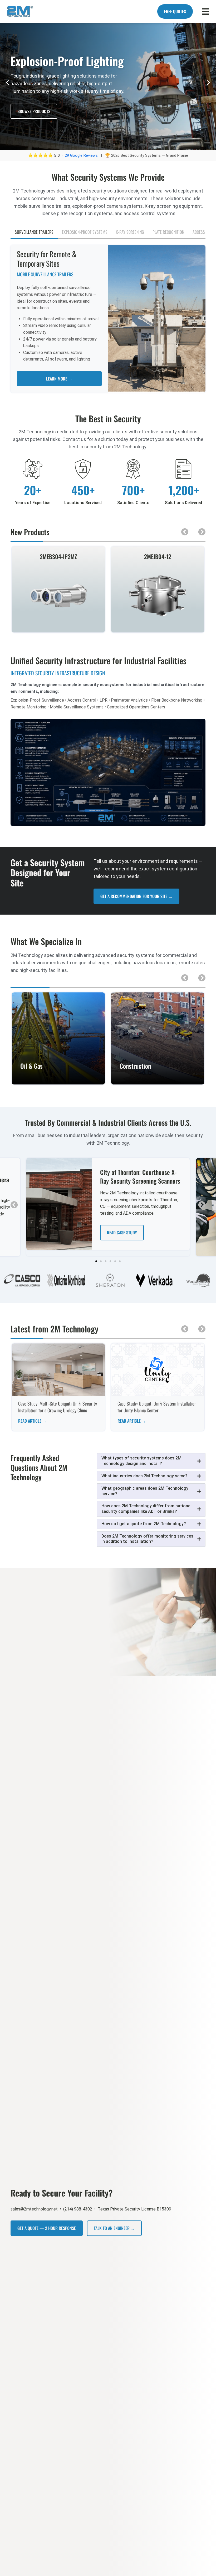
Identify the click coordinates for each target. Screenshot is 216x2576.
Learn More (58, 1081)
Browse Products (34, 118)
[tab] (34, 232)
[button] (7, 83)
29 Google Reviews (82, 155)
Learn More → (59, 379)
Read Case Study (122, 1233)
